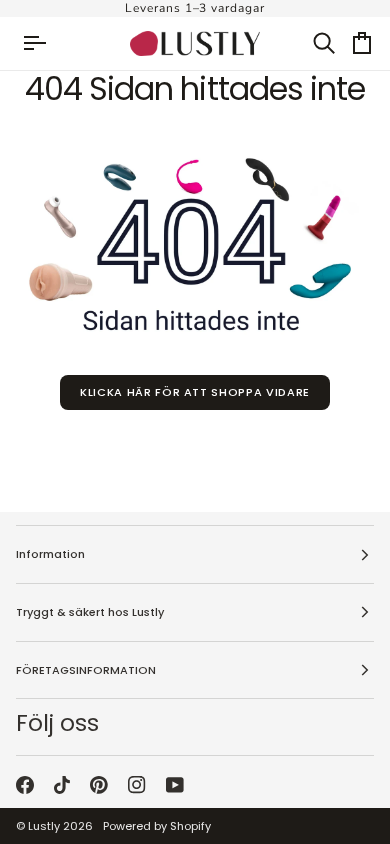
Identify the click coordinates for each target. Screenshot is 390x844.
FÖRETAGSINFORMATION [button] (86, 670)
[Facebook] (25, 785)
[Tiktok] (62, 785)
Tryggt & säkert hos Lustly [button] (90, 612)
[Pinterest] (99, 785)
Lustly (44, 826)
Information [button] (50, 554)
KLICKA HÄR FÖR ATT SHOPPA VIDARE (195, 392)
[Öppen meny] (44, 43)
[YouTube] (175, 785)
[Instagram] (137, 785)
